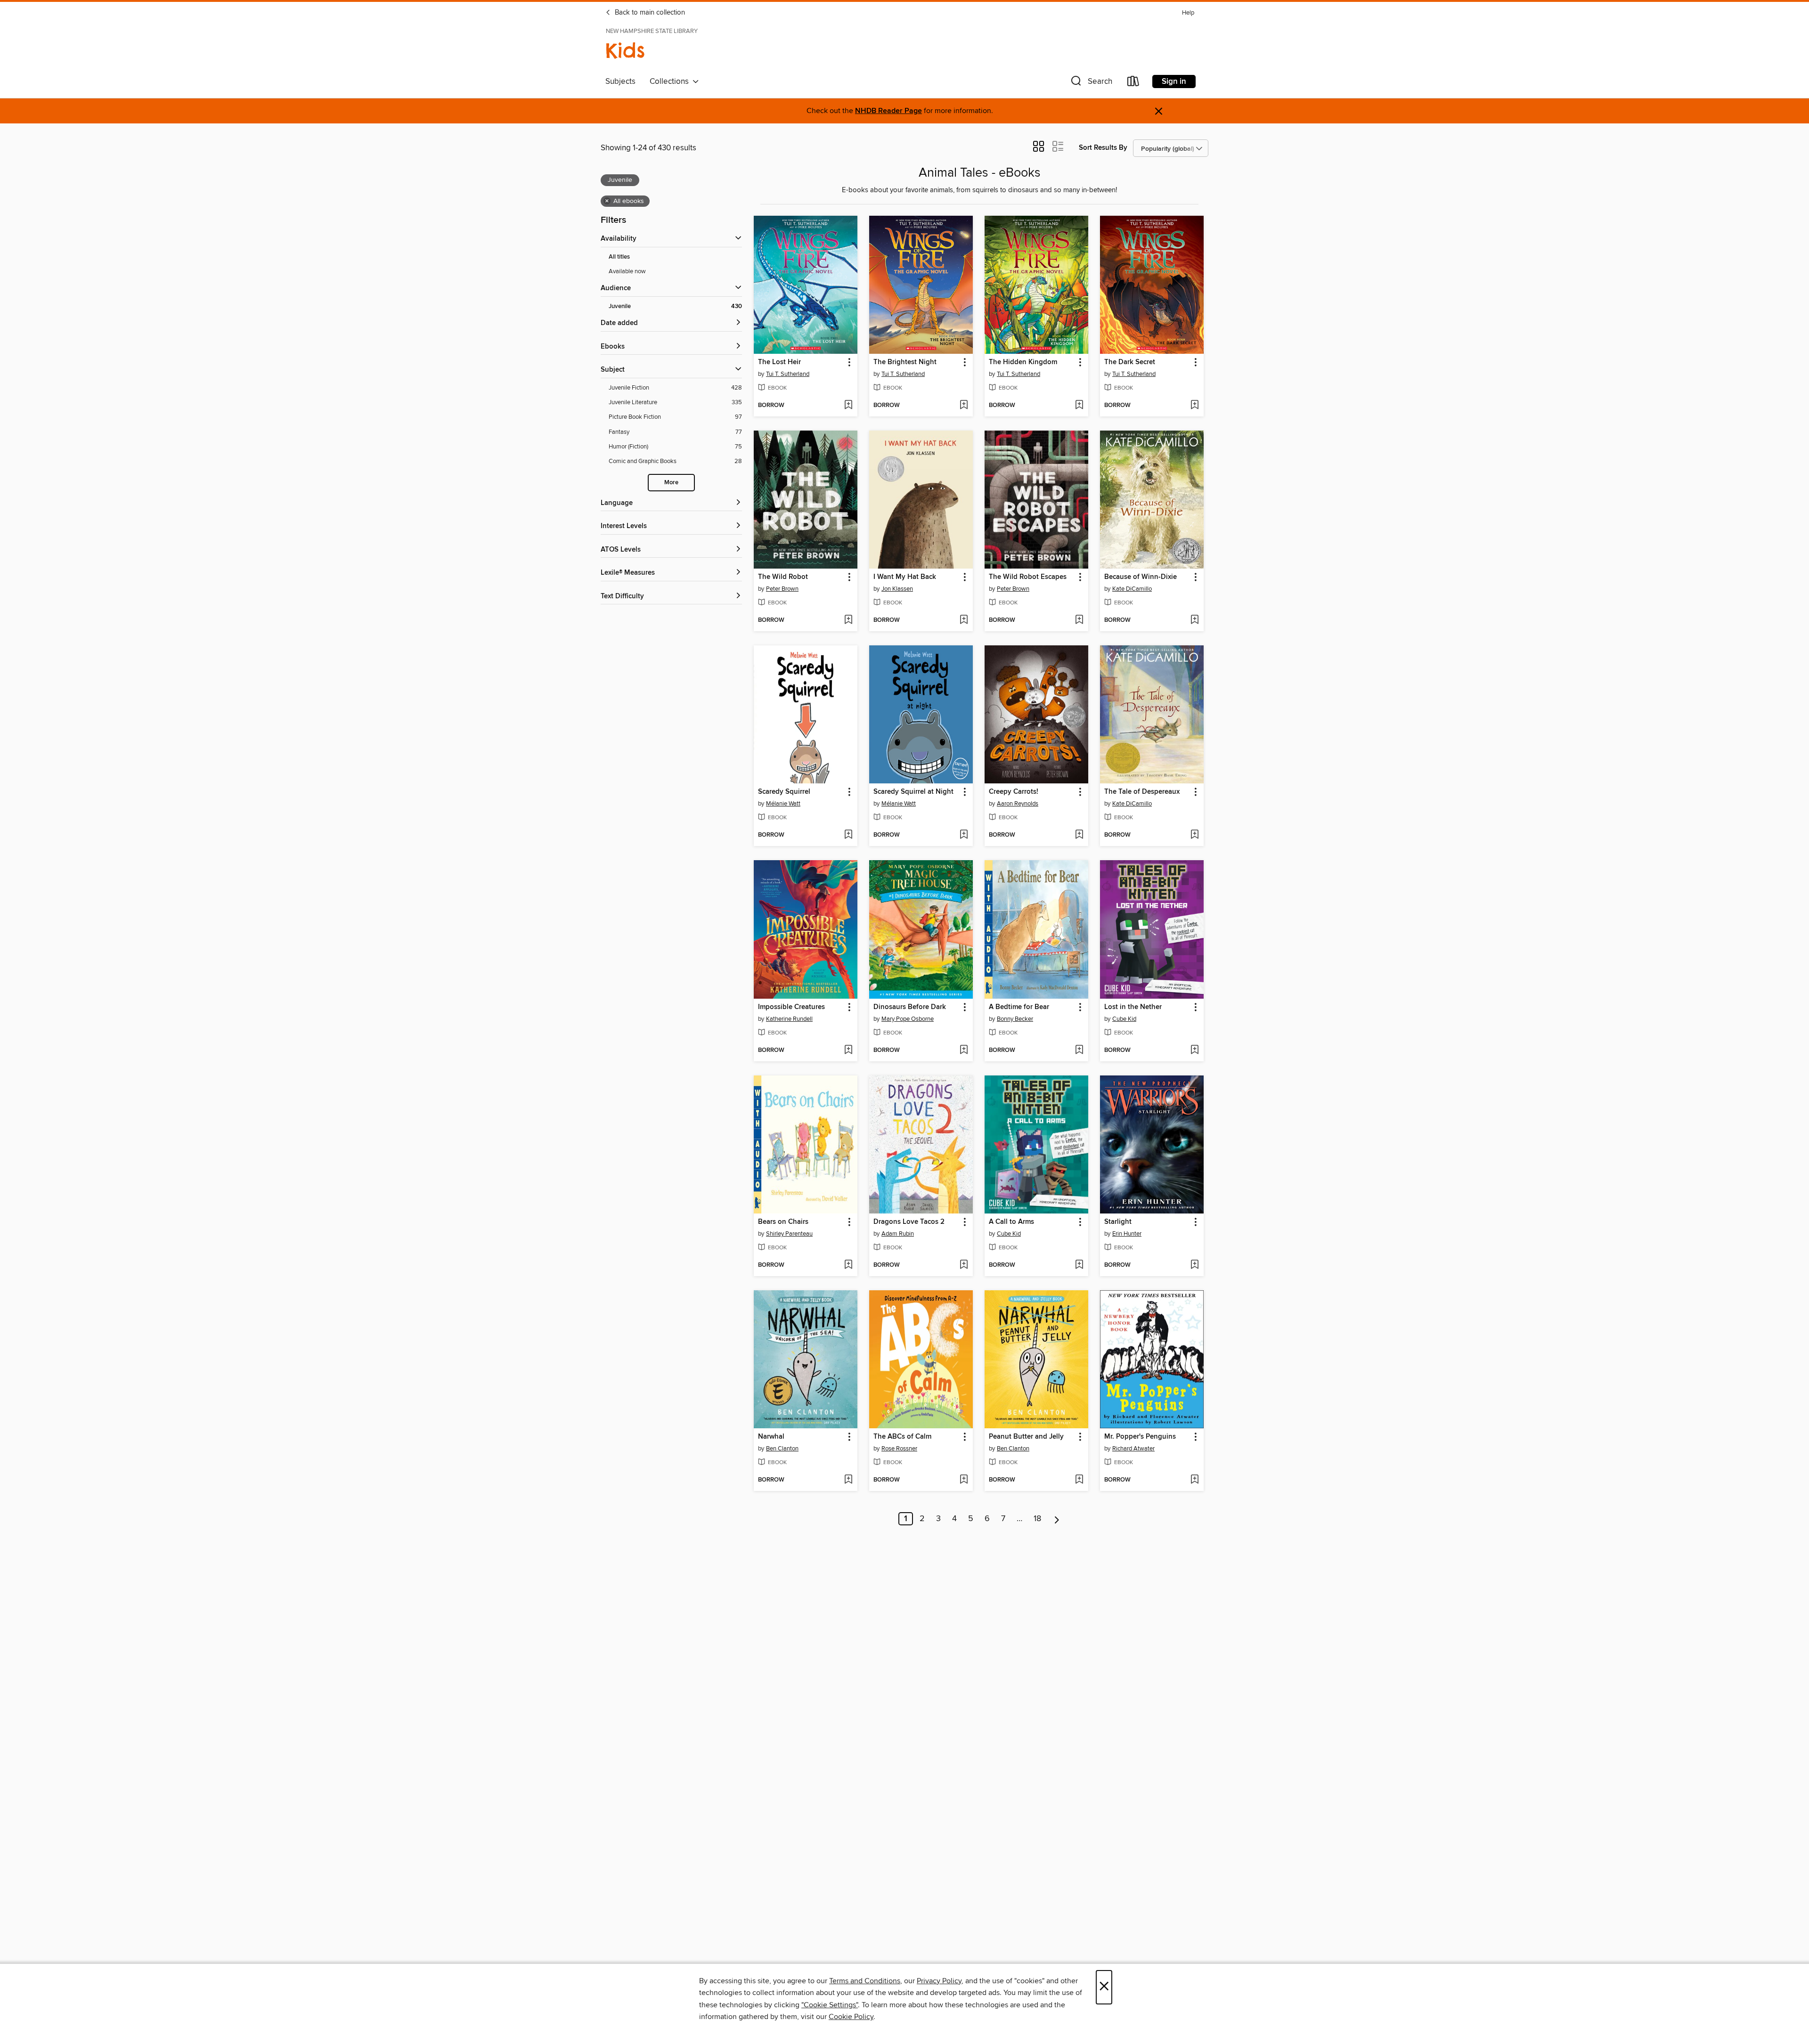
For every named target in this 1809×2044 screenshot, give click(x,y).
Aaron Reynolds (1018, 804)
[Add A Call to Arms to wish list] (1079, 1265)
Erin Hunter (1127, 1234)
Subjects (620, 81)
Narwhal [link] (771, 1437)
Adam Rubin (898, 1234)
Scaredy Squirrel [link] (784, 792)
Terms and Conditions (865, 1981)
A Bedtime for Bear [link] (1019, 1007)
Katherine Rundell (789, 1019)
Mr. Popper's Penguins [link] (1140, 1437)
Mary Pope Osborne (908, 1019)
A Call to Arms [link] (1011, 1222)
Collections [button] (671, 81)
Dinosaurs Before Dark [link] (910, 1007)
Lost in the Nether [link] (1133, 1007)
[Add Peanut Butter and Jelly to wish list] (1079, 1480)
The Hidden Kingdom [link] (1023, 362)
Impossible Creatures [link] (791, 1007)
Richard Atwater (1133, 1449)
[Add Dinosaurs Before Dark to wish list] (964, 1051)
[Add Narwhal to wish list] (848, 1480)
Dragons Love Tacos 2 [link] (909, 1222)
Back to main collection (649, 13)
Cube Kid (1124, 1019)
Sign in (1174, 81)
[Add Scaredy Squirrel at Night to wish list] (964, 835)
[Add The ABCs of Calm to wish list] (964, 1480)
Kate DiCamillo (1132, 589)
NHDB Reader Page (888, 111)
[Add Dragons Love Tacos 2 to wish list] (964, 1265)
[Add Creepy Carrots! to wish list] (1079, 835)
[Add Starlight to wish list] (1194, 1265)
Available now (627, 271)
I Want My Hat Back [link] (905, 577)
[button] (1091, 83)
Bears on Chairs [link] (783, 1222)
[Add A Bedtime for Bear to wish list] (1079, 1051)
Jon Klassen (897, 589)
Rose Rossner (899, 1449)
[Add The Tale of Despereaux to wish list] (1194, 835)
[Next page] (1057, 1519)
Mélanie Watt (783, 804)
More (671, 483)
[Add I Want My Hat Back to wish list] (964, 620)
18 (1037, 1519)
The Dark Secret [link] (1130, 362)
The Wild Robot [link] (783, 577)
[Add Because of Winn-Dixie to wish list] (1194, 620)
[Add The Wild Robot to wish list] (848, 620)
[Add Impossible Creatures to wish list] (848, 1051)
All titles (619, 257)
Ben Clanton (782, 1449)
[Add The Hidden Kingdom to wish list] (1079, 406)
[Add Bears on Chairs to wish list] (848, 1265)
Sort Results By (1103, 148)
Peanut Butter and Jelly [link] (1026, 1437)
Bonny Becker (1015, 1019)
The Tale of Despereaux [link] (1142, 792)
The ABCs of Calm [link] (902, 1437)
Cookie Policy (851, 2017)
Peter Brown (782, 589)
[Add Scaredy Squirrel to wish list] (848, 835)
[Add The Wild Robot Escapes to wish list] (1079, 620)
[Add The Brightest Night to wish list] (964, 406)
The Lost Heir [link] (779, 362)
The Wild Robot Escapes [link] (1028, 577)
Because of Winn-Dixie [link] (1141, 577)
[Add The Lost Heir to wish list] (848, 406)
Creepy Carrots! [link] (1014, 792)
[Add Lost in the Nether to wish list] (1194, 1051)
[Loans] (1133, 83)
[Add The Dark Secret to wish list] (1194, 406)
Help (1188, 13)
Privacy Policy (939, 1981)
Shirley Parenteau (789, 1234)
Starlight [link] (1118, 1222)
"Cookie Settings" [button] (830, 2005)
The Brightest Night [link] (905, 362)
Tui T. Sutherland (788, 374)
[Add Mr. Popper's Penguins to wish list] (1194, 1480)
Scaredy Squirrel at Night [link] (913, 792)
